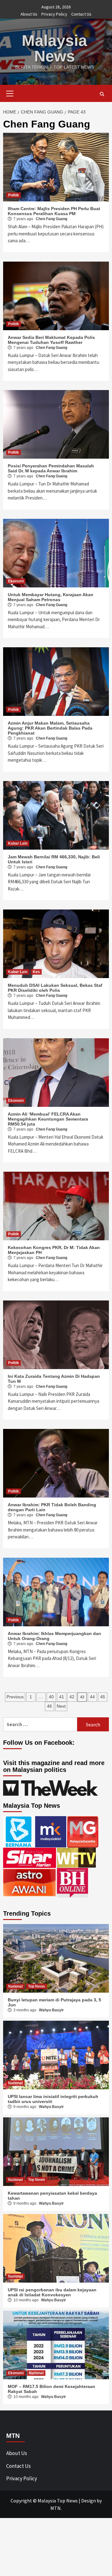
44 (92, 1697)
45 (103, 1697)
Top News (37, 1986)
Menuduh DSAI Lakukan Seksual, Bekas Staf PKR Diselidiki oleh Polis (55, 988)
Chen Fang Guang (51, 219)
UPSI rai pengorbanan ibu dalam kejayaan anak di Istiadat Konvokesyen (52, 2292)
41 (62, 1697)
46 (49, 1706)
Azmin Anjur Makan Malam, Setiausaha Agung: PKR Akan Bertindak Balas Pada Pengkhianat (50, 728)
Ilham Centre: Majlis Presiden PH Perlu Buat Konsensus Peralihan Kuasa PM (54, 211)
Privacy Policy (54, 14)
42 (72, 1697)
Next (61, 1706)
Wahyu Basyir (51, 2010)
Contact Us (81, 14)
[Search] (102, 94)
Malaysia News (54, 48)
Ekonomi (16, 581)
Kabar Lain (18, 843)
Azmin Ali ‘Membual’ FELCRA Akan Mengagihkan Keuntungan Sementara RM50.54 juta (48, 1119)
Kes (36, 972)
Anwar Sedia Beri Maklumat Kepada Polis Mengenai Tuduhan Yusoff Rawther (51, 340)
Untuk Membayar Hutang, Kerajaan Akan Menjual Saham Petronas (51, 597)
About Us (29, 14)
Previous (15, 1697)
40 (51, 1697)
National (15, 1986)
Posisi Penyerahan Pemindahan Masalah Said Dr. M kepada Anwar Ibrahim (51, 468)
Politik (14, 195)
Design (89, 2501)
